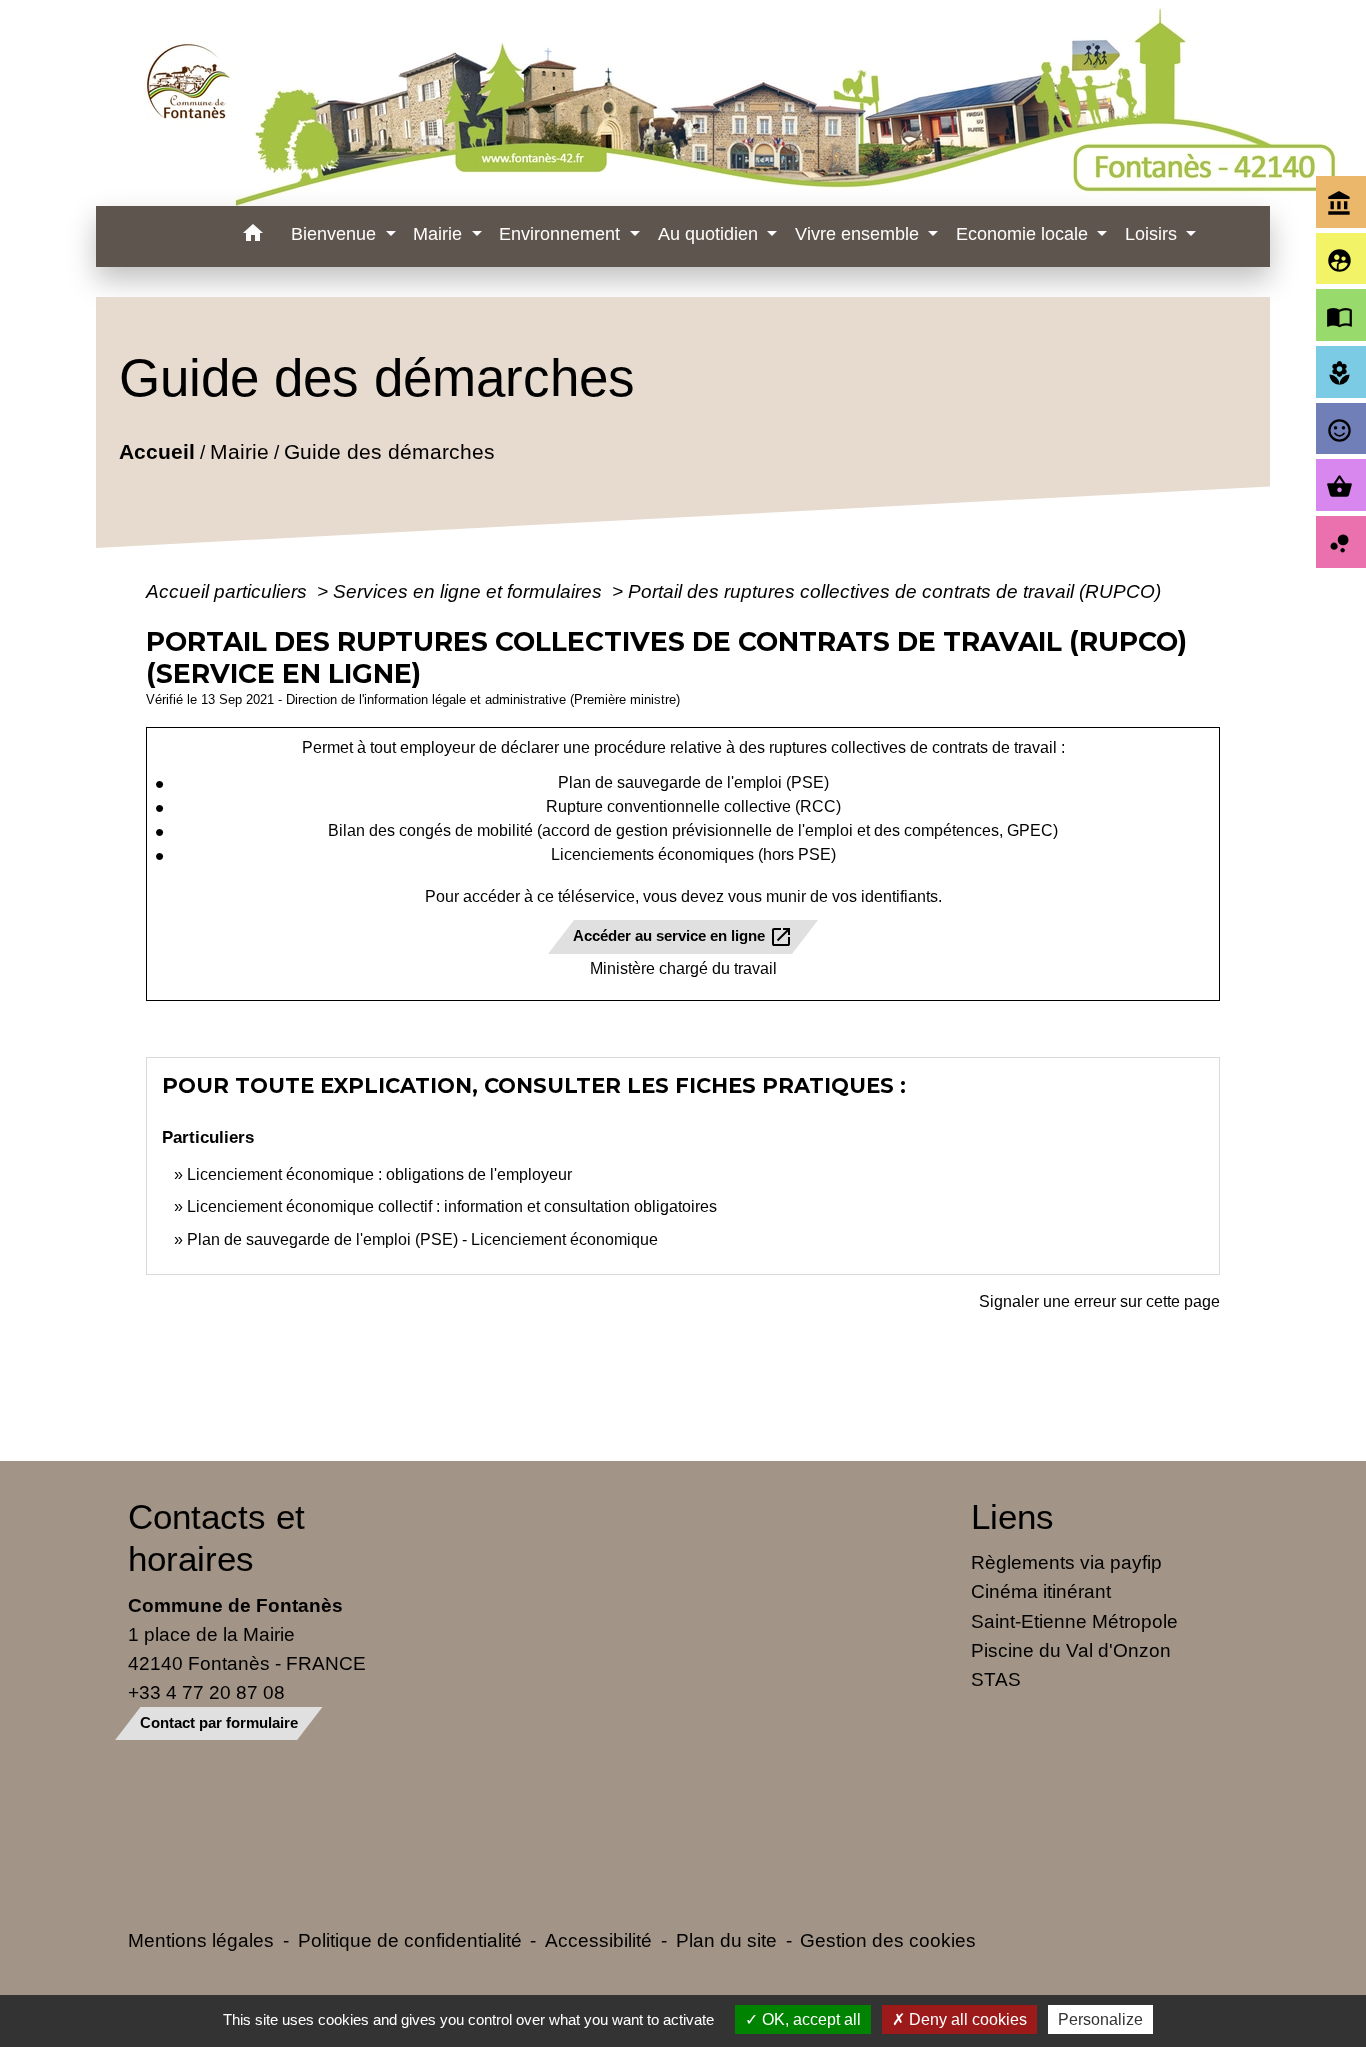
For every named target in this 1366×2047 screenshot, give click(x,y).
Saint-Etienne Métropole (1074, 1621)
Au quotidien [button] (710, 234)
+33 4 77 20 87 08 (206, 1692)
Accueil (156, 451)
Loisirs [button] (1153, 234)
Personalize (1100, 2019)
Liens (1012, 1516)
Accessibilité (598, 1940)
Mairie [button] (440, 234)
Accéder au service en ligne (683, 937)
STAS (996, 1679)
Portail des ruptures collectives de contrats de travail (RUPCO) (894, 591)
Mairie (238, 451)
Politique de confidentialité (410, 1940)
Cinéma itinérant (1041, 1591)
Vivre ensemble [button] (859, 234)
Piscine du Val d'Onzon (1071, 1650)
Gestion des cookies (888, 1940)
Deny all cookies (966, 2019)
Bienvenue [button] (336, 234)
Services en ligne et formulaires (470, 591)
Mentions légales (201, 1940)
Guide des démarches (388, 451)
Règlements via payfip (1066, 1562)
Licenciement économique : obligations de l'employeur (379, 1174)
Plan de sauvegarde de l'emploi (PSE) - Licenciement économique (422, 1239)
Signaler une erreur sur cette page (1099, 1301)
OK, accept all (809, 2019)
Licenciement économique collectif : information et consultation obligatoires (452, 1206)
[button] (252, 236)
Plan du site (726, 1940)
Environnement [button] (562, 234)
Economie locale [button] (1024, 234)
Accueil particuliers (229, 591)
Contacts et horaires (216, 1537)
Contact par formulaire (219, 1722)
